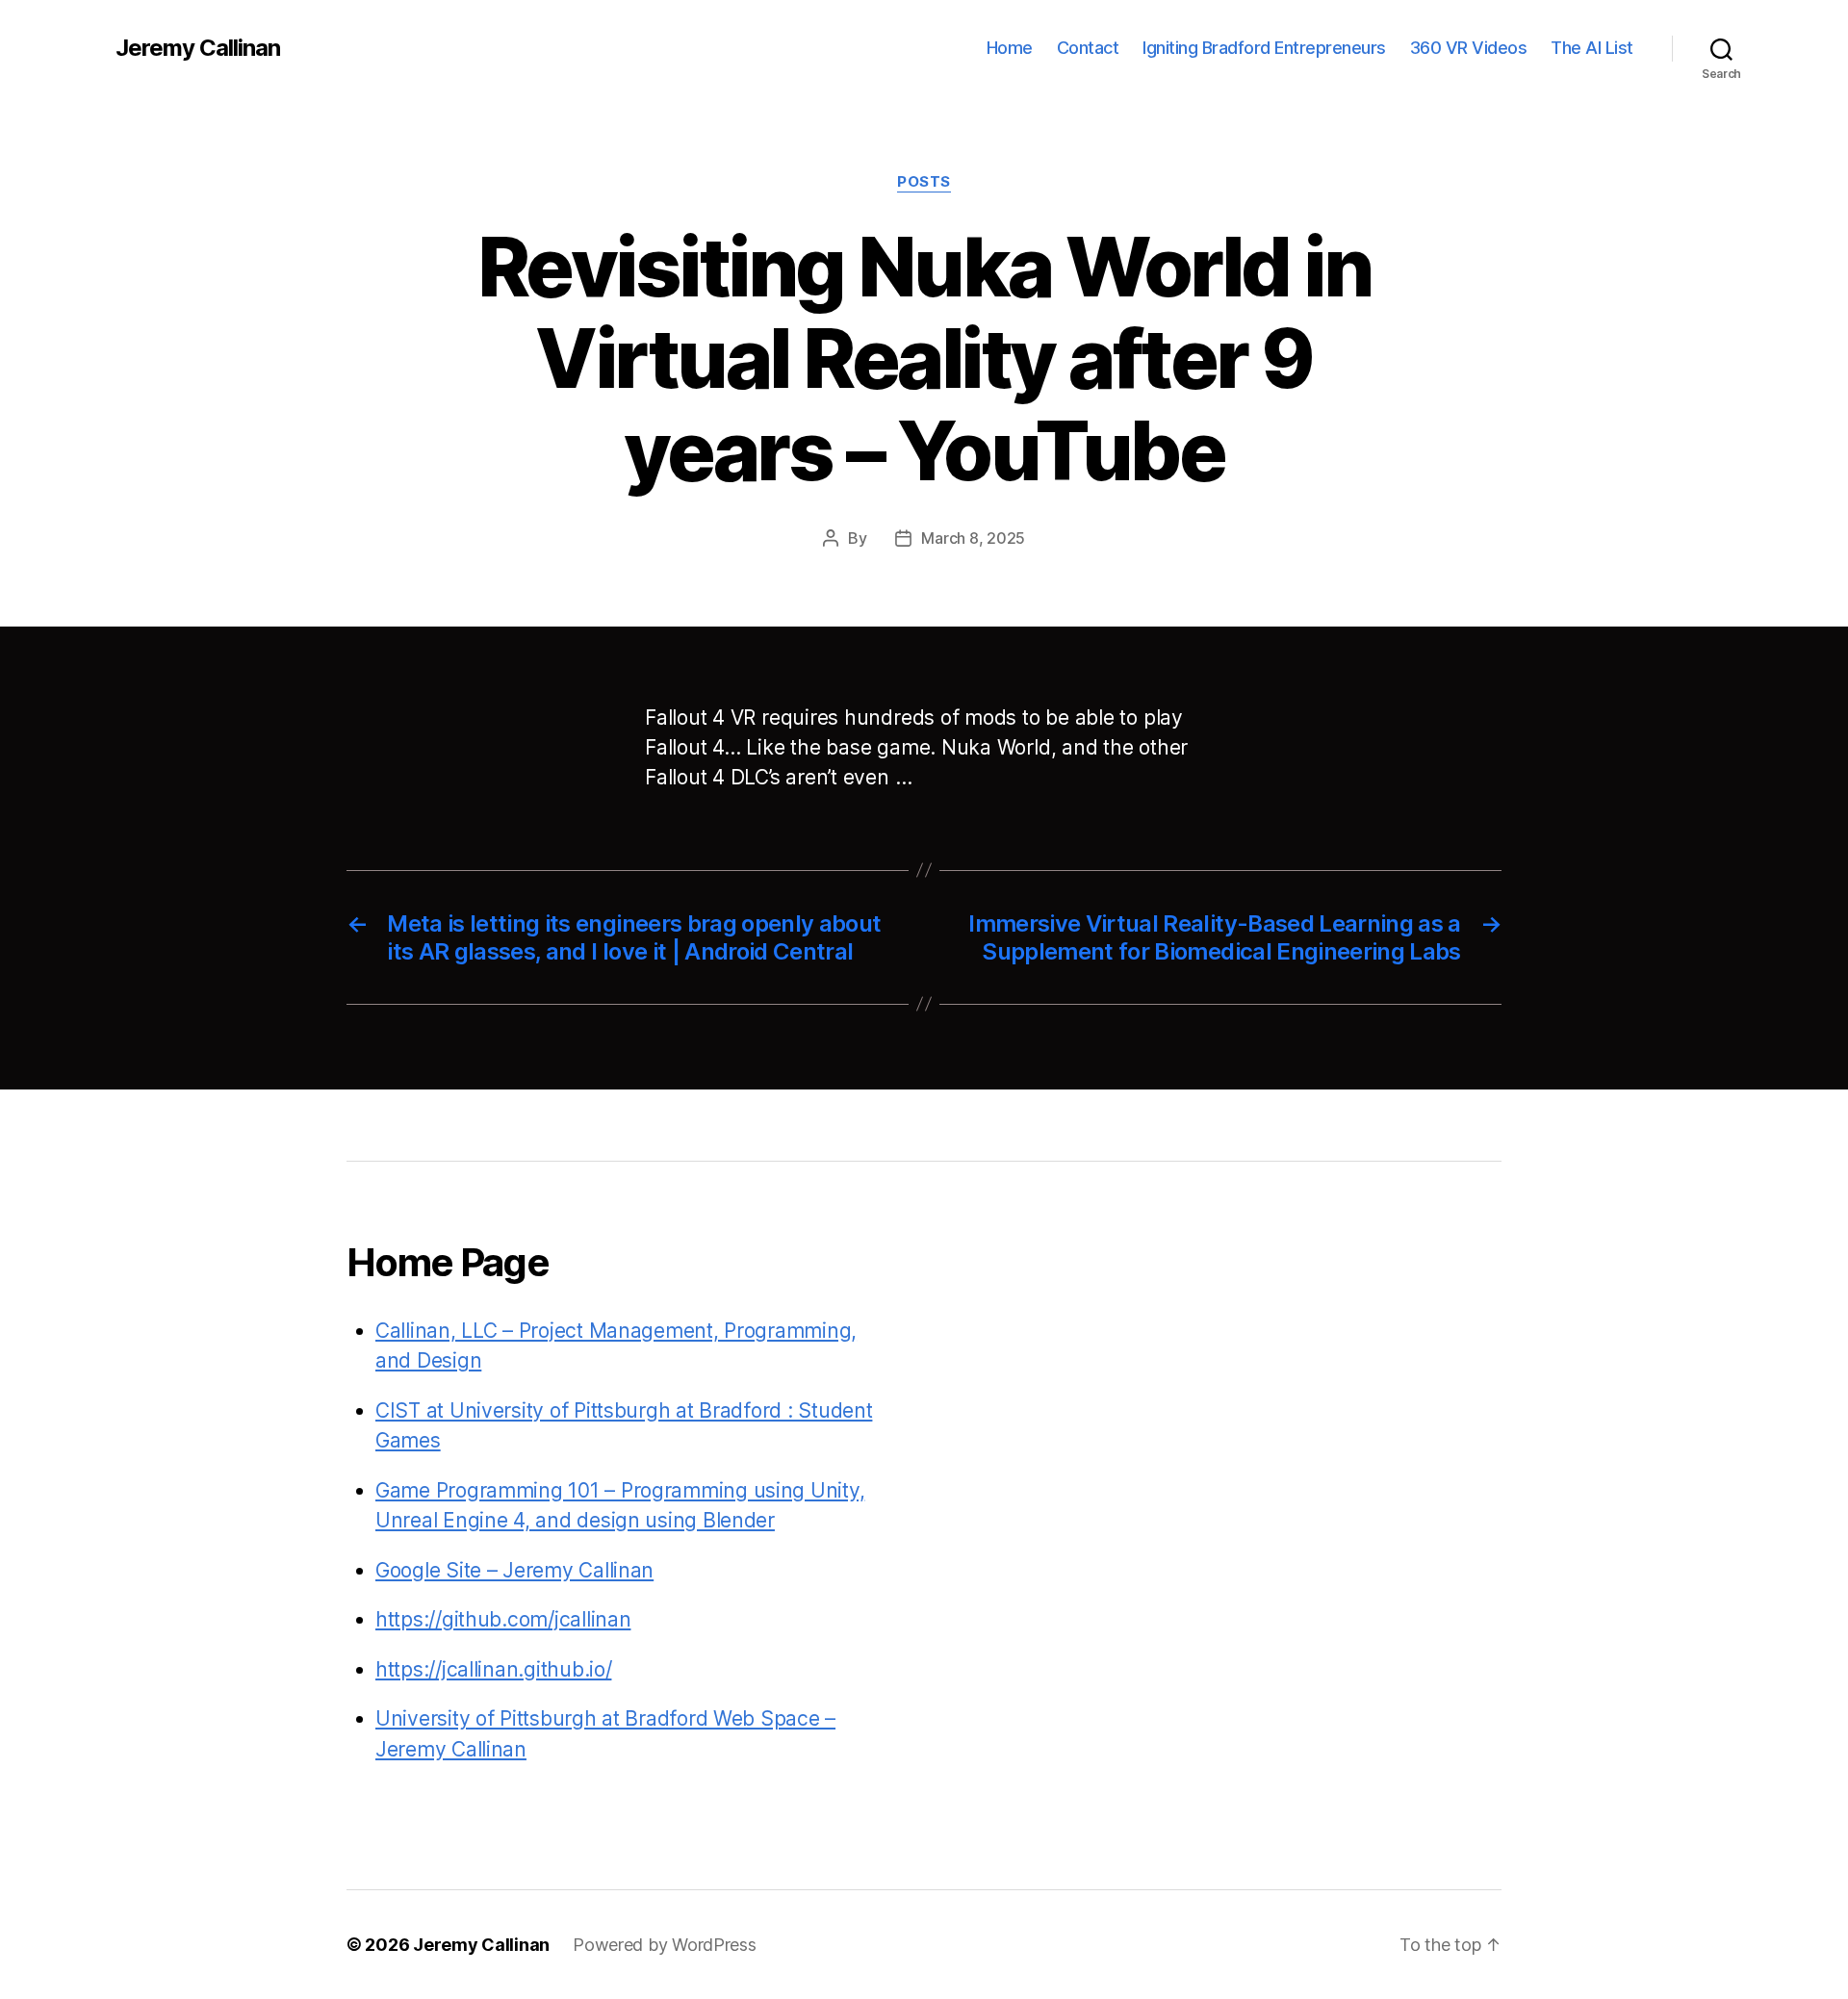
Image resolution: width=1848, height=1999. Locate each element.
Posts (924, 182)
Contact (1088, 48)
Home (1010, 48)
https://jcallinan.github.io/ (493, 1669)
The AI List (1592, 48)
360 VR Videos (1469, 48)
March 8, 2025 (973, 538)
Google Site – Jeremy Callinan (514, 1570)
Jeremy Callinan (198, 48)
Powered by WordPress (665, 1945)
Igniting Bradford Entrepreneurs (1264, 48)
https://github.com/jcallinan (503, 1619)
